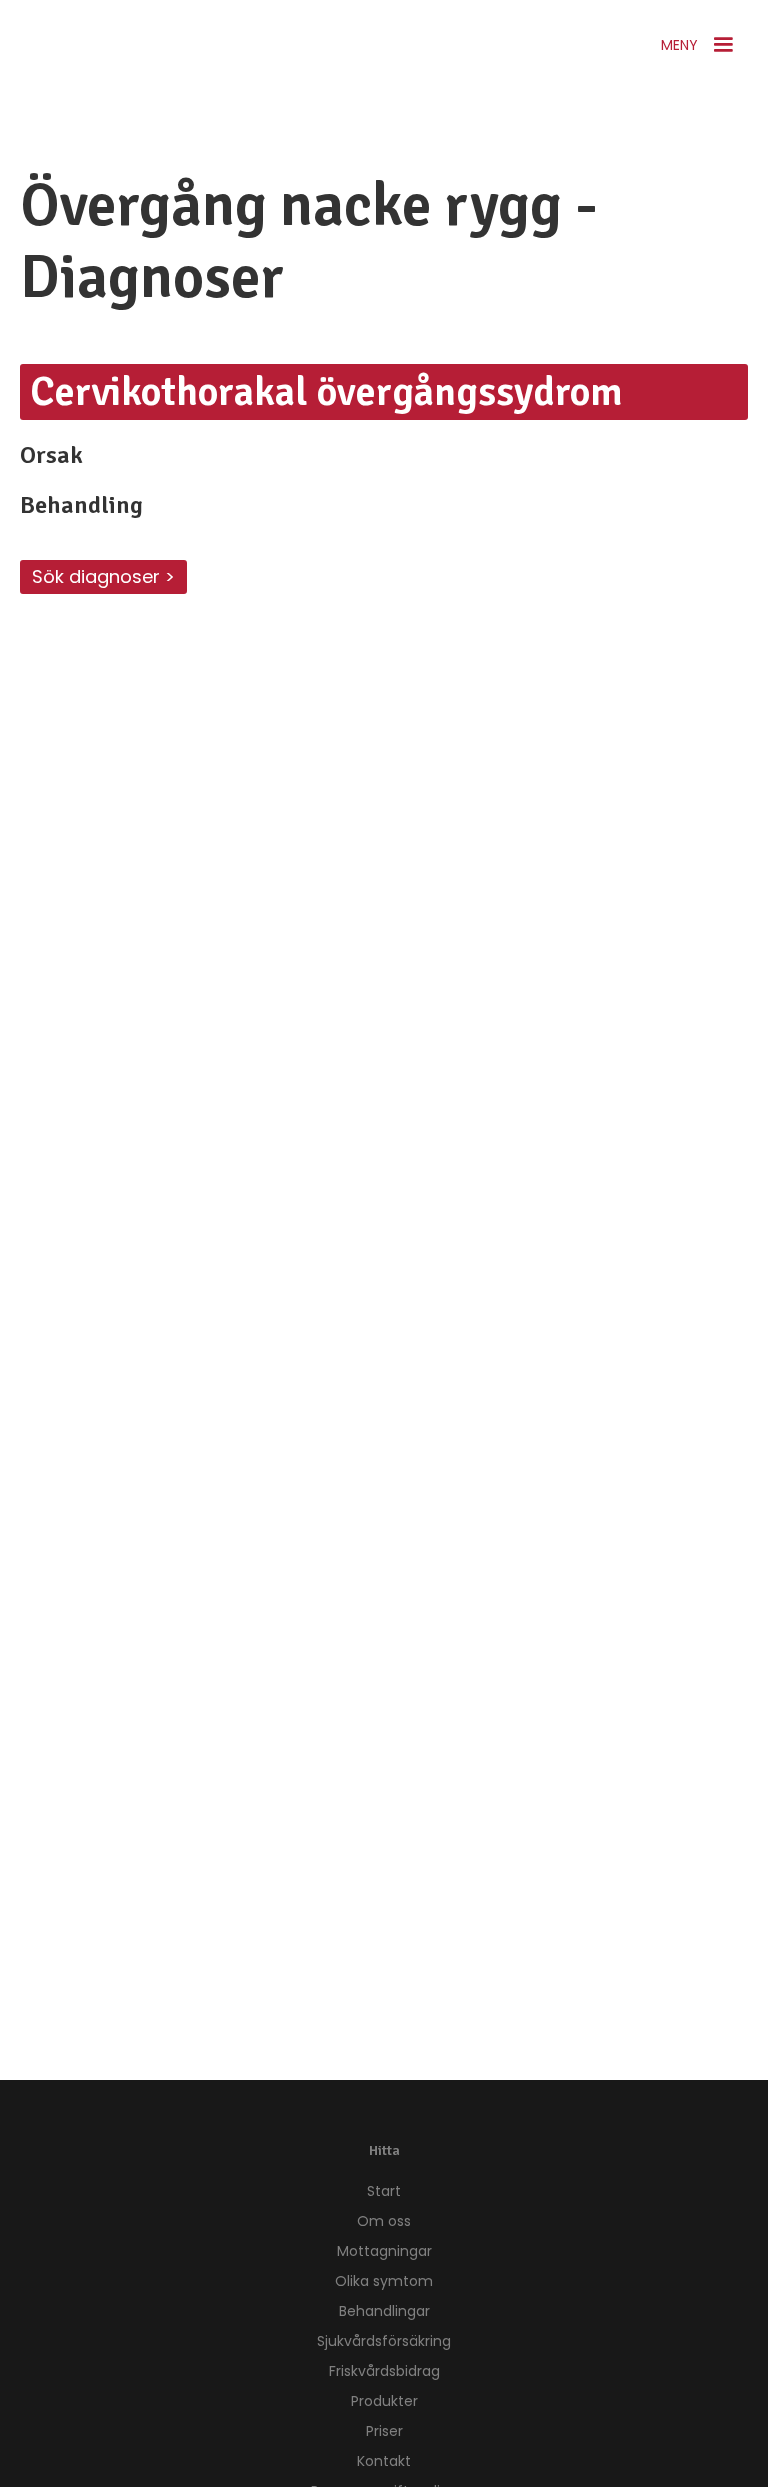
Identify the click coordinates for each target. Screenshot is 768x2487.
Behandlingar (384, 2311)
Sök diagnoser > (103, 576)
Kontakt (384, 2461)
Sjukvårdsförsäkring (384, 2341)
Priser (384, 2431)
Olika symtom (384, 2281)
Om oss (384, 2221)
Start (384, 2191)
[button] (699, 45)
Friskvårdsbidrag (384, 2371)
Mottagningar (384, 2251)
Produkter (384, 2401)
